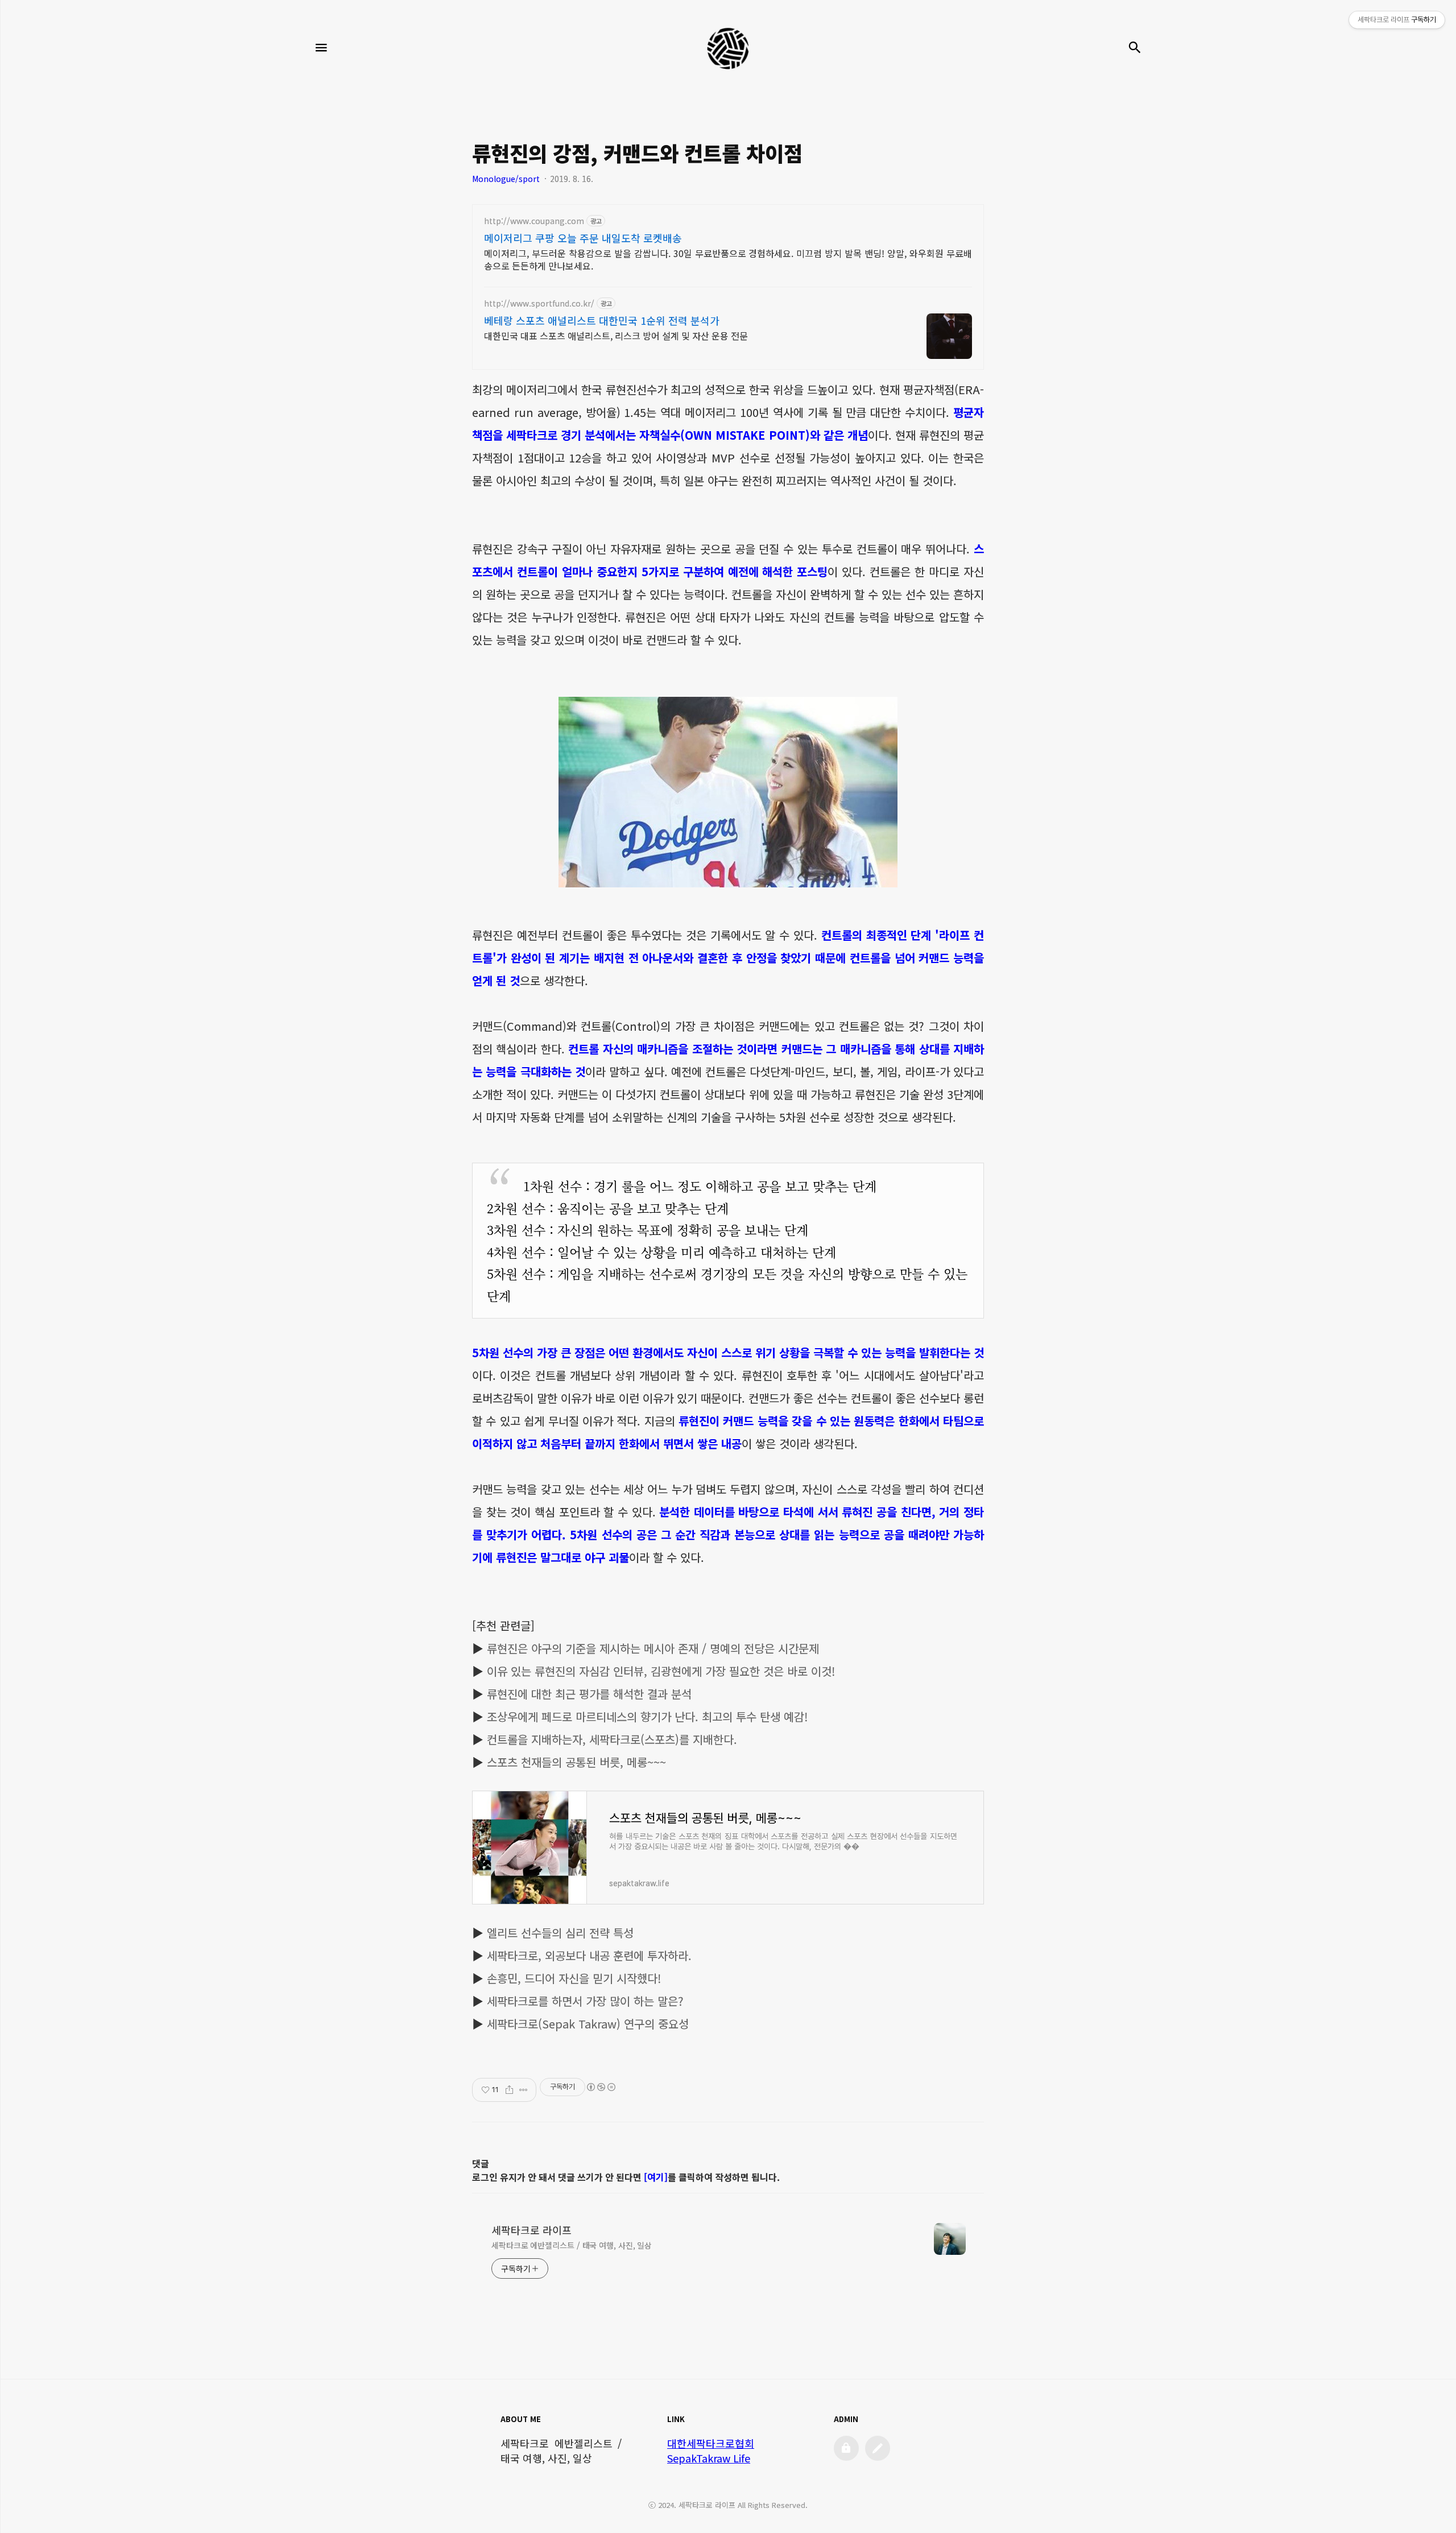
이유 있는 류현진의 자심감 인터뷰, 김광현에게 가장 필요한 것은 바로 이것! (661, 1671)
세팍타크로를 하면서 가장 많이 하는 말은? (585, 2001)
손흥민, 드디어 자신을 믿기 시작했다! (574, 1978)
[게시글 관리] (524, 2090)
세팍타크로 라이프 (531, 2230)
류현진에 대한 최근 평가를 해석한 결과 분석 (589, 1694)
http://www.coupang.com (534, 221)
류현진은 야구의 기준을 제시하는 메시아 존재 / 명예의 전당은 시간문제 (653, 1648)
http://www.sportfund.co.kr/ (539, 303)
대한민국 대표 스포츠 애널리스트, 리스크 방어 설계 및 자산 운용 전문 (616, 335)
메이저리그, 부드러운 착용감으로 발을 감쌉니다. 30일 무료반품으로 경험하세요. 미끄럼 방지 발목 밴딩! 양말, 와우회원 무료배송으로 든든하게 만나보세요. (728, 259)
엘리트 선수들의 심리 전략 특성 (560, 1933)
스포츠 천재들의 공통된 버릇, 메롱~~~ (576, 1762)
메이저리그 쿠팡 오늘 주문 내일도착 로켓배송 (583, 238)
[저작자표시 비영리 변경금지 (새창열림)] (601, 2087)
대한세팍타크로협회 (711, 2443)
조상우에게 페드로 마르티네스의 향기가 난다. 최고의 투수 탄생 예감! (647, 1716)
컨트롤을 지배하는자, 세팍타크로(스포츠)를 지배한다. (612, 1739)
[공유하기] (509, 2090)
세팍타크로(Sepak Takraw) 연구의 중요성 (588, 2024)
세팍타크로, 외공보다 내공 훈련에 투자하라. (589, 1955)
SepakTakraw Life (709, 2458)
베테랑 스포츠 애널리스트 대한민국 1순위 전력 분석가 (602, 320)
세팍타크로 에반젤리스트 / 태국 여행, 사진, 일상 (572, 2245)
